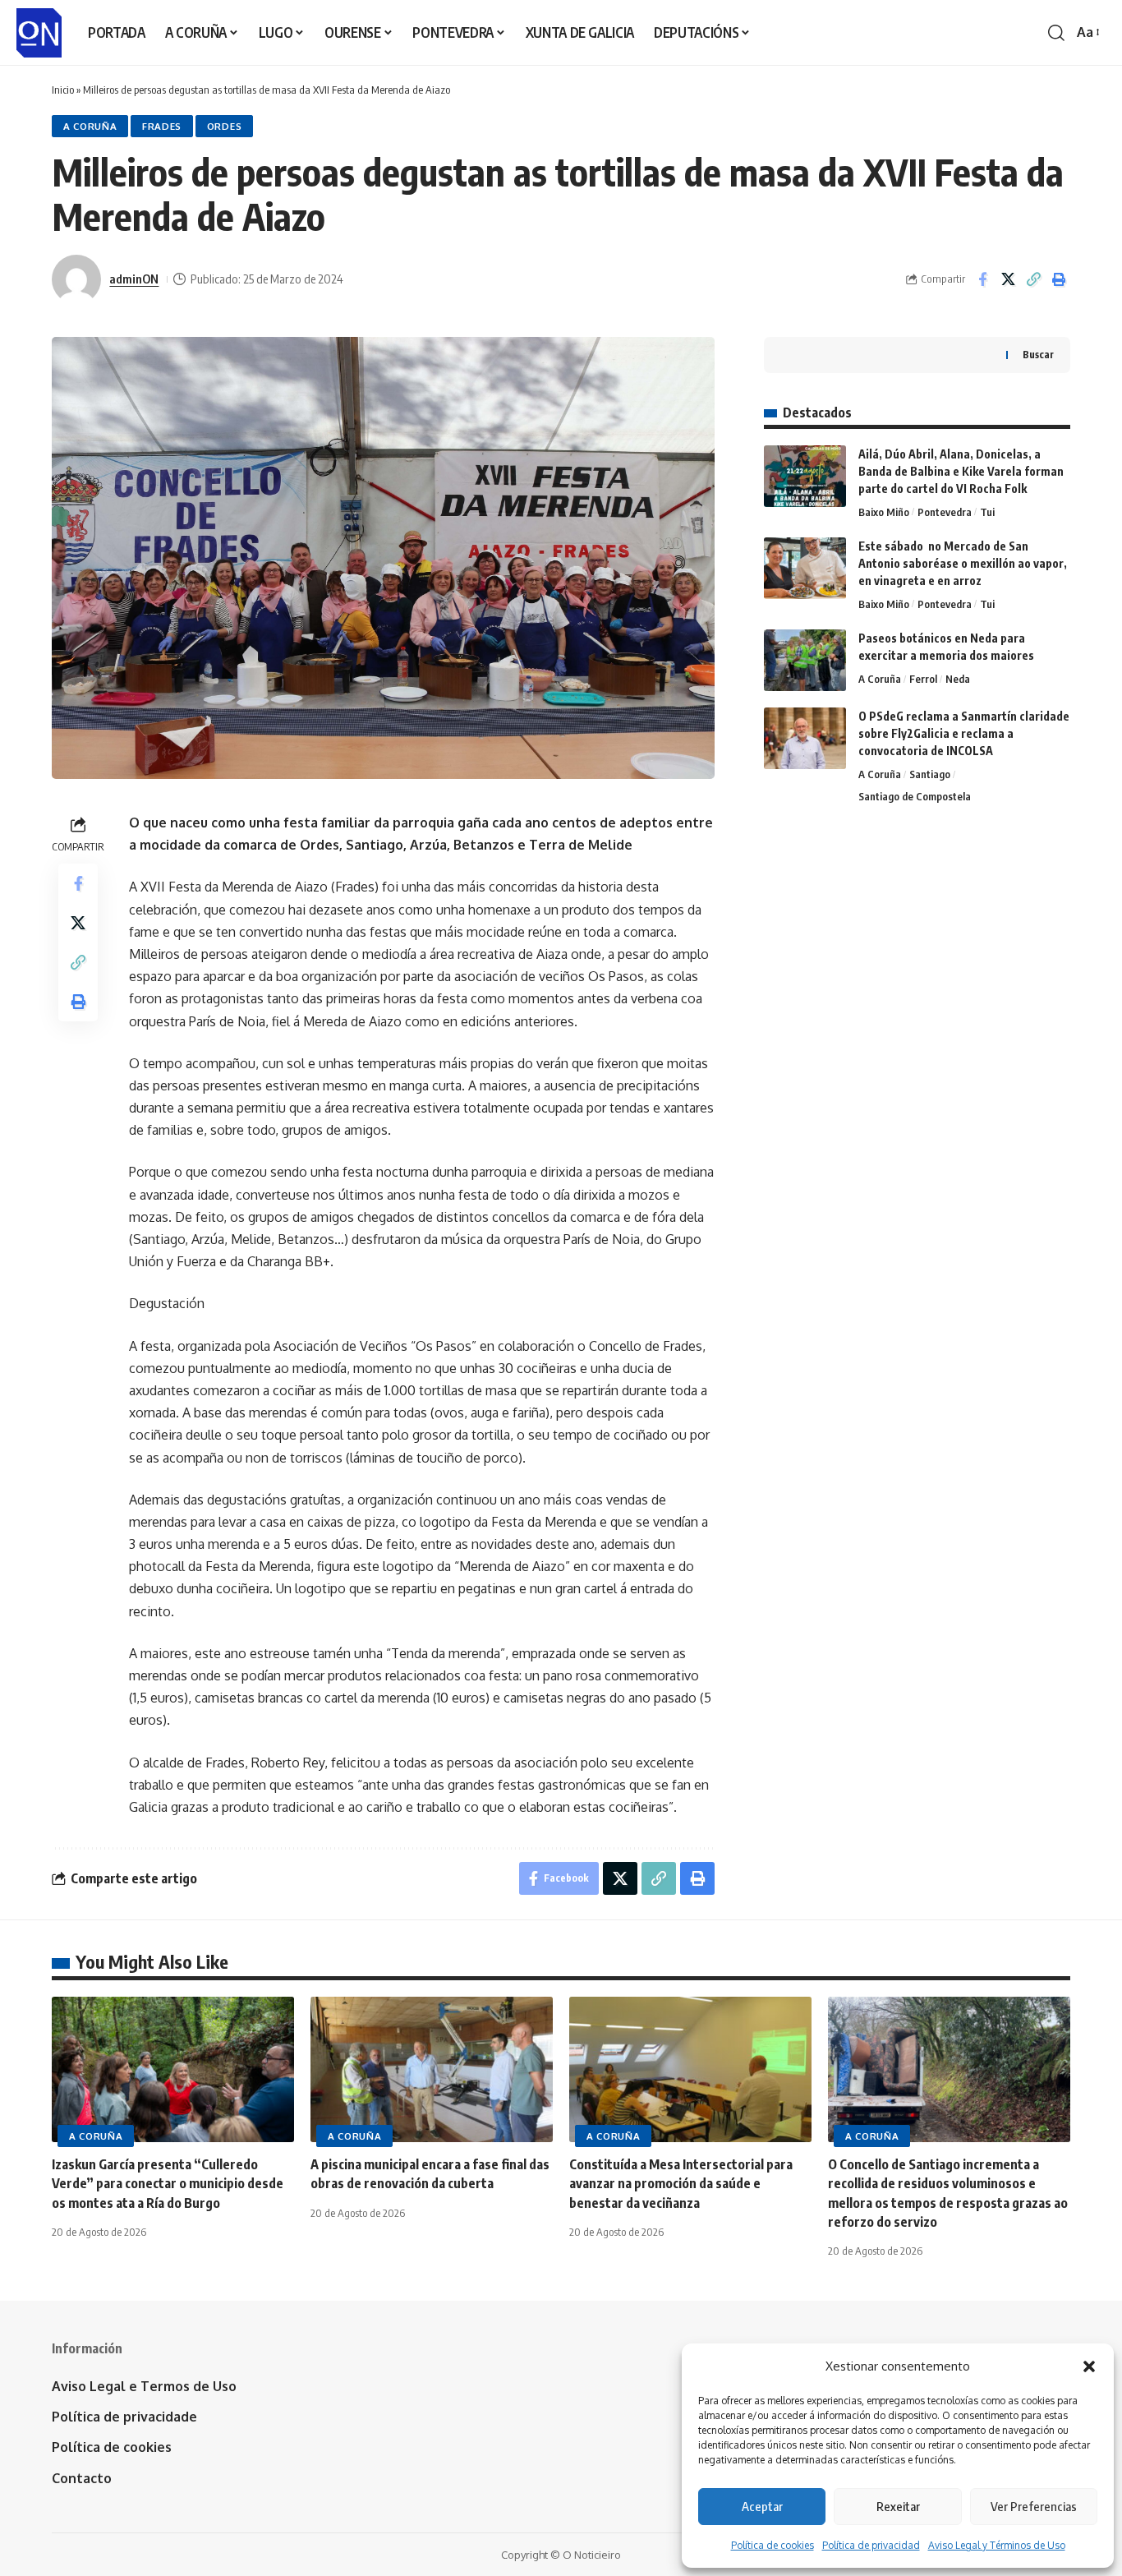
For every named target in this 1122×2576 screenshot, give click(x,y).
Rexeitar (898, 2506)
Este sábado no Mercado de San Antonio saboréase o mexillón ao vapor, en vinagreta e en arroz (963, 563)
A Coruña (90, 126)
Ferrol (923, 679)
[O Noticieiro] (39, 33)
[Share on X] (1008, 279)
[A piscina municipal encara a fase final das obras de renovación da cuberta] (432, 2069)
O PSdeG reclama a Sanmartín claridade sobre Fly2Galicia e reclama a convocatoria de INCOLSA (964, 733)
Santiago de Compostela (915, 796)
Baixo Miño (884, 512)
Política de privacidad (871, 2545)
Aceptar (762, 2506)
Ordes (225, 126)
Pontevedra (945, 512)
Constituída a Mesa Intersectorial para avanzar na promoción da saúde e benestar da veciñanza (681, 2183)
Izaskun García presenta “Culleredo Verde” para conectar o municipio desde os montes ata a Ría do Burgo (168, 2183)
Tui (987, 512)
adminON (134, 279)
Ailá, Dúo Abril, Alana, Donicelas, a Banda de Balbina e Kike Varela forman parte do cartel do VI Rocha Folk (961, 471)
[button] (1089, 2366)
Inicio (63, 90)
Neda (958, 679)
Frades (162, 126)
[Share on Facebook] (982, 279)
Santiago (930, 774)
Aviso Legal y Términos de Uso (997, 2545)
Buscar (1038, 355)
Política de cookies (773, 2545)
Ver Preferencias (1034, 2506)
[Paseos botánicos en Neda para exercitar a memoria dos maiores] (805, 660)
